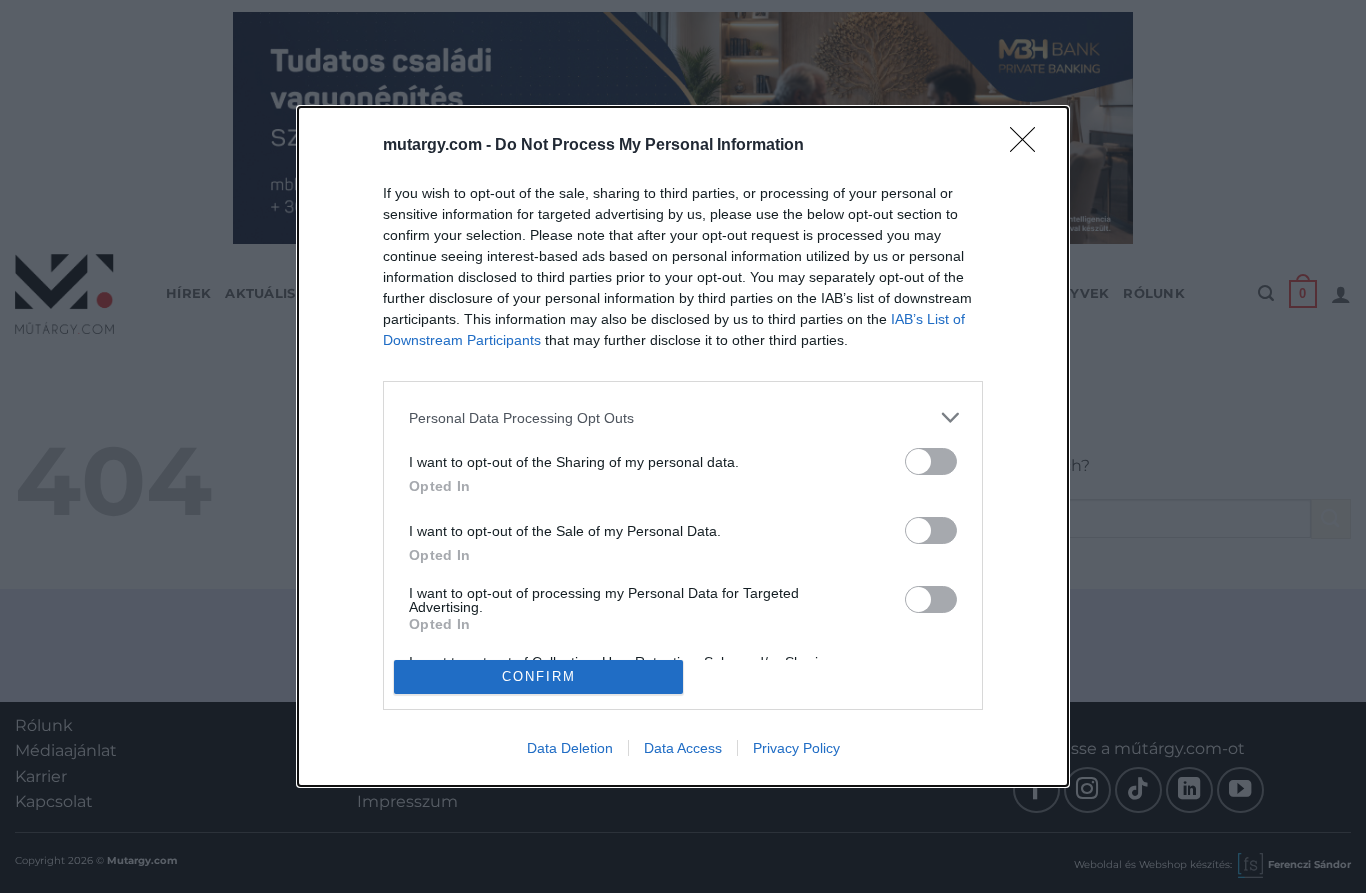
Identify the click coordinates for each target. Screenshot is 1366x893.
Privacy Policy (796, 748)
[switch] (931, 461)
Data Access (683, 748)
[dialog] (683, 446)
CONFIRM (539, 676)
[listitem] (683, 417)
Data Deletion (570, 748)
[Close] (1029, 146)
